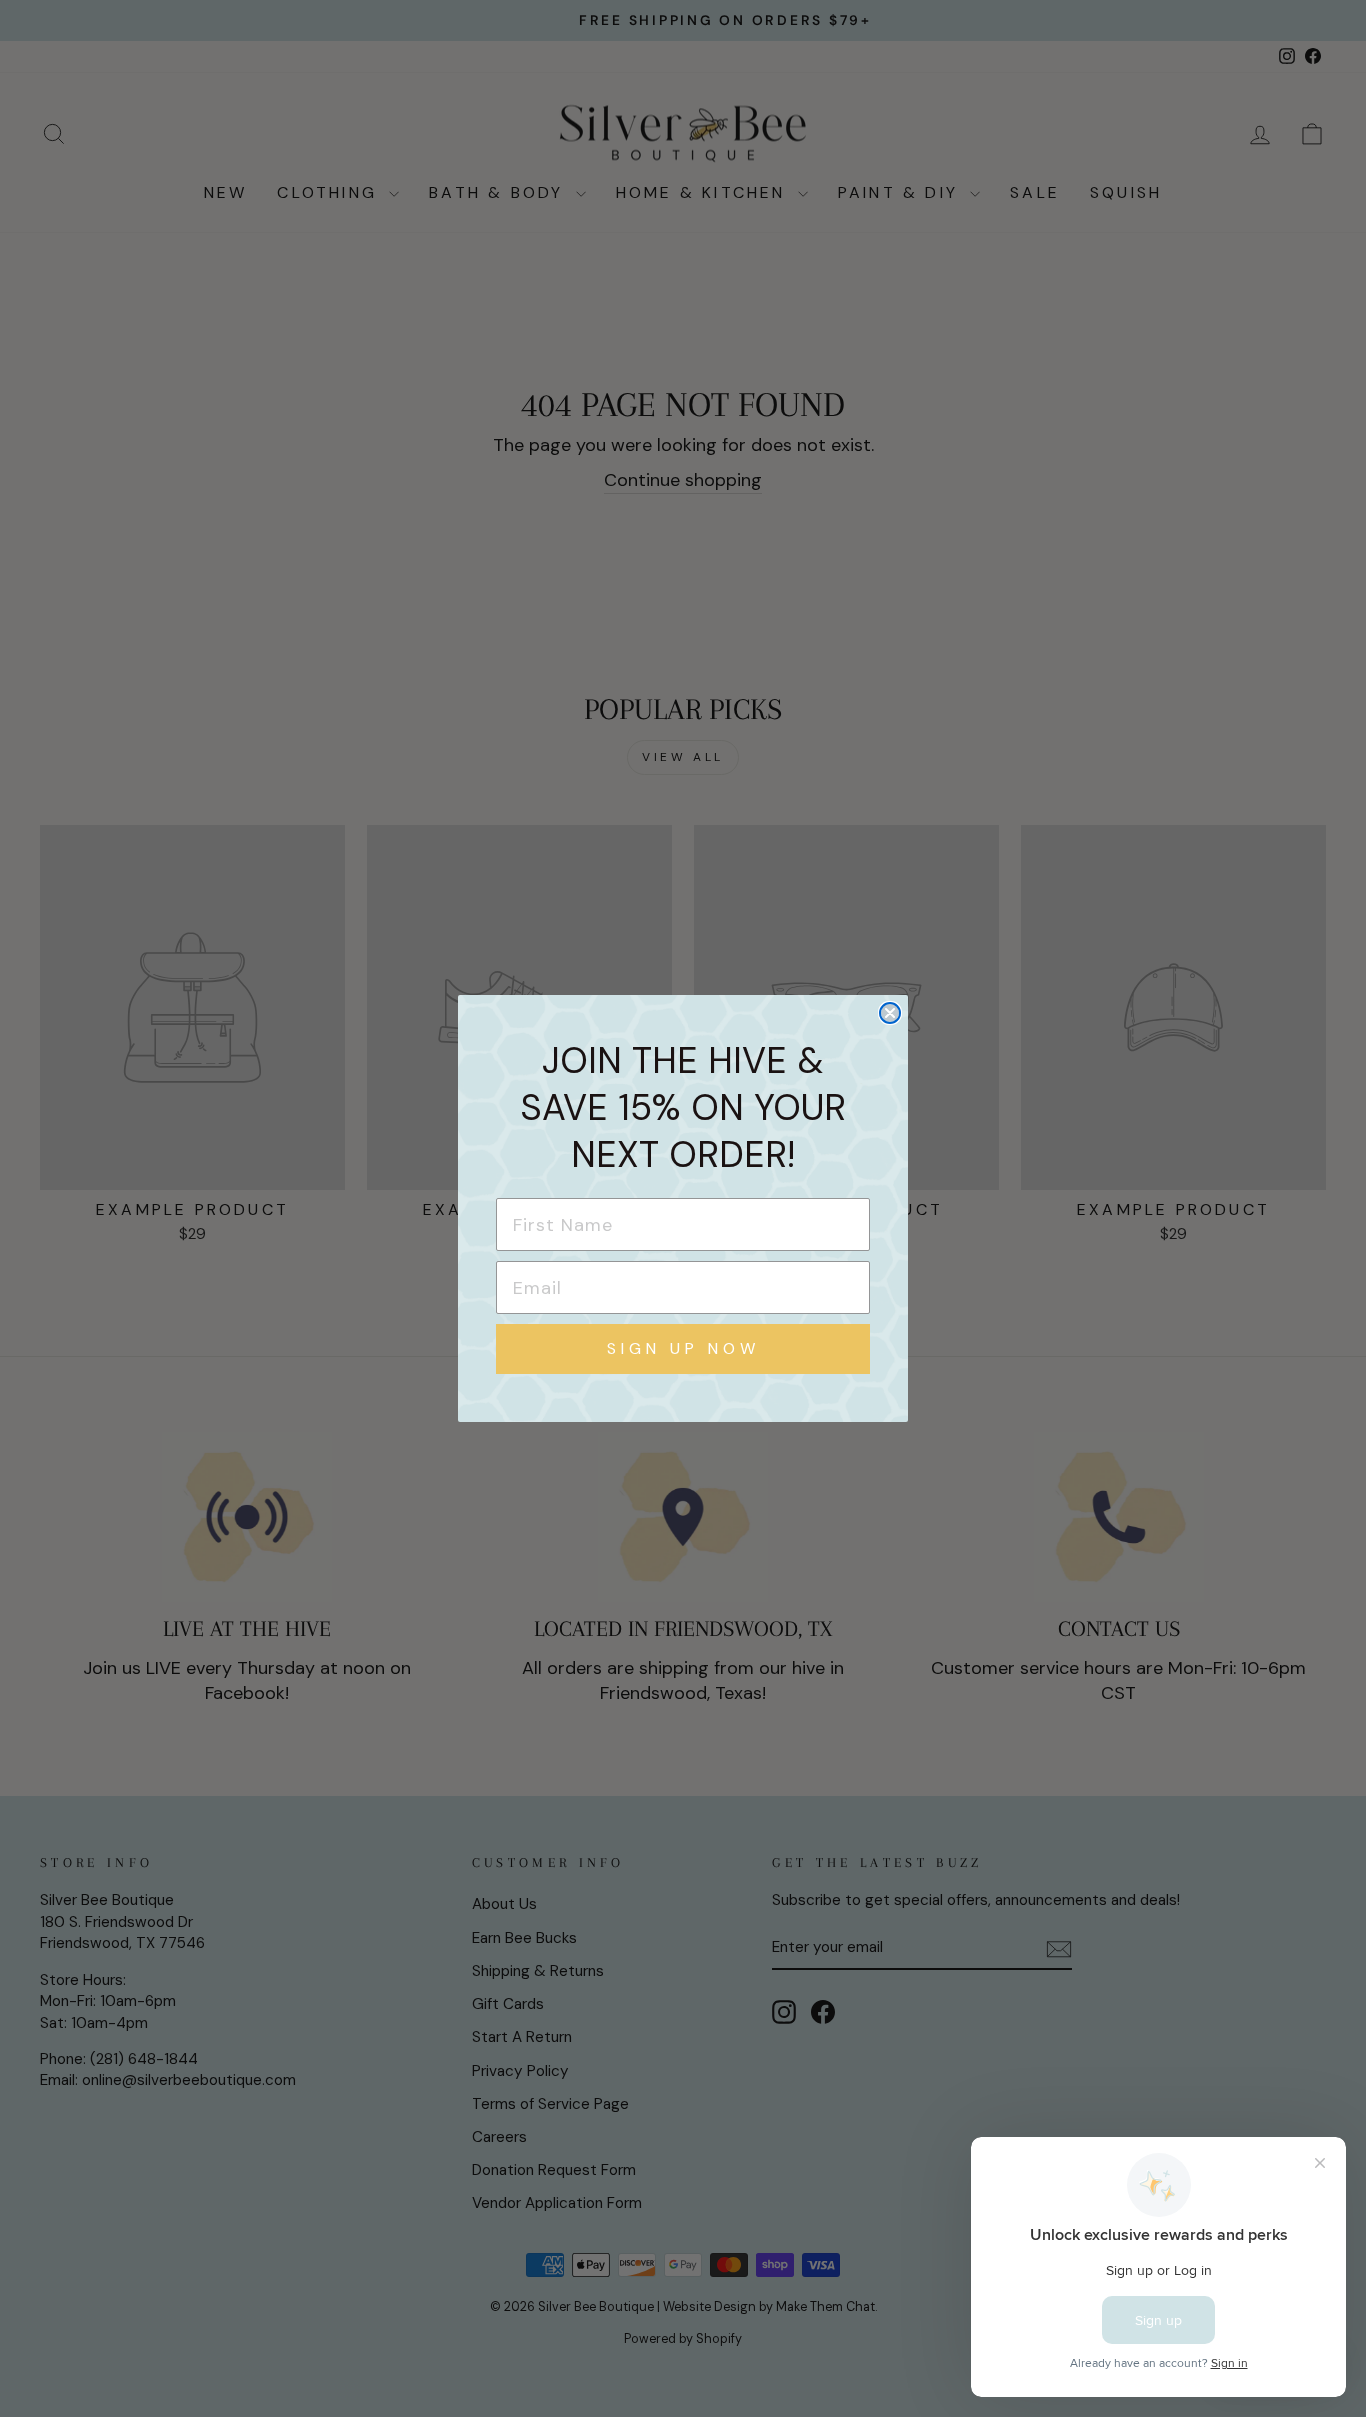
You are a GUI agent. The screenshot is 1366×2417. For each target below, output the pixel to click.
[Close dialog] (890, 1013)
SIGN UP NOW (683, 1348)
